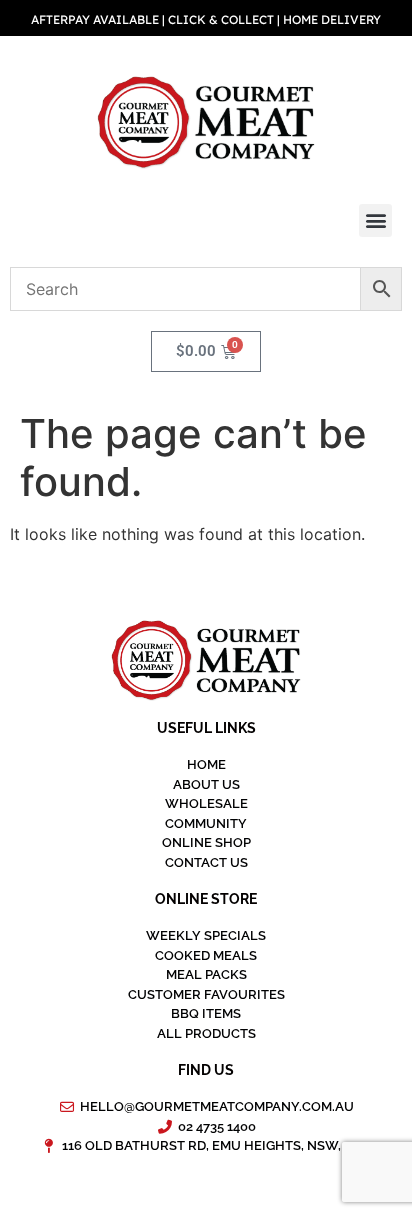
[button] (375, 220)
